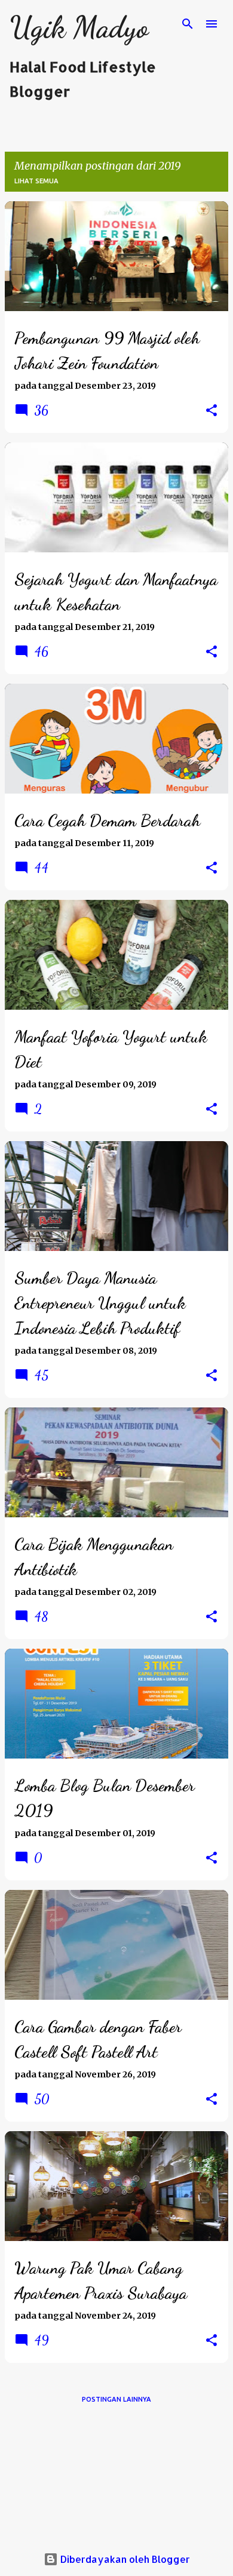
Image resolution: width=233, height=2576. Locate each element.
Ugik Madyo (79, 27)
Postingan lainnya (116, 2399)
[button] (211, 411)
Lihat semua (36, 181)
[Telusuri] (188, 24)
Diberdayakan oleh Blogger (124, 2559)
